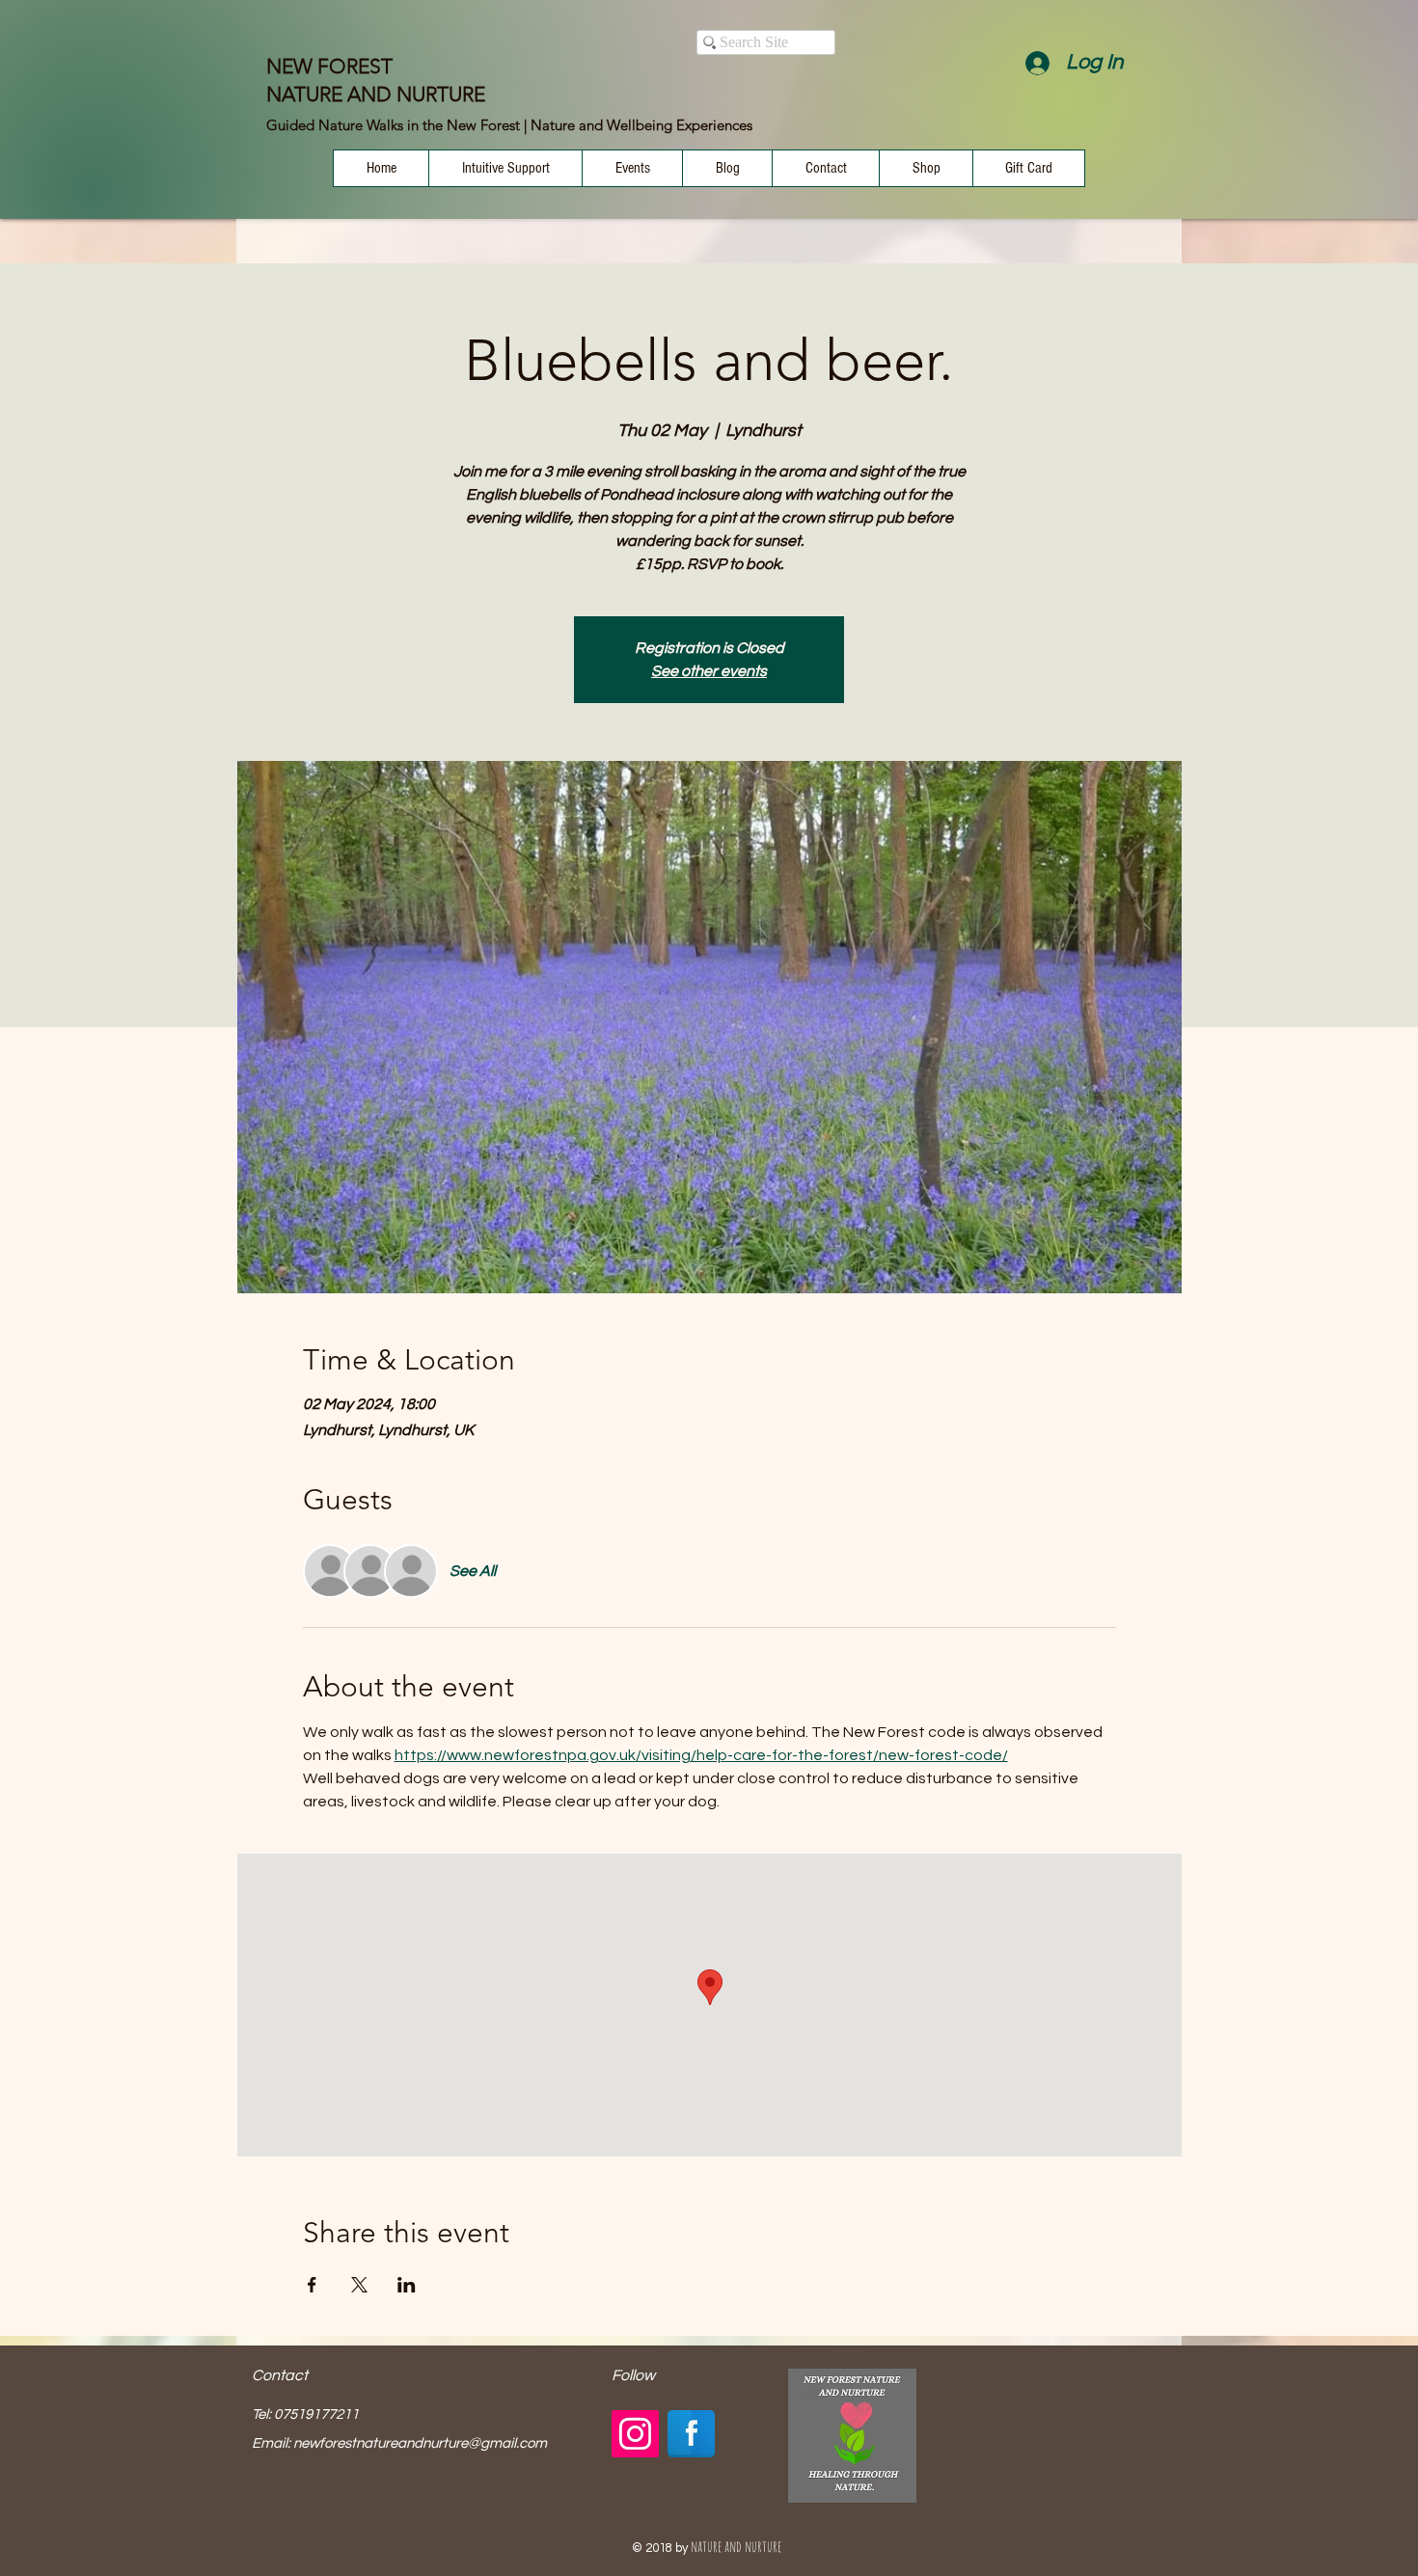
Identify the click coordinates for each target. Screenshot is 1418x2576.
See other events (709, 671)
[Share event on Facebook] (312, 2285)
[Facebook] (691, 2434)
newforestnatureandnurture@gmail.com (420, 2443)
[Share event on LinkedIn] (407, 2285)
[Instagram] (635, 2434)
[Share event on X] (359, 2285)
